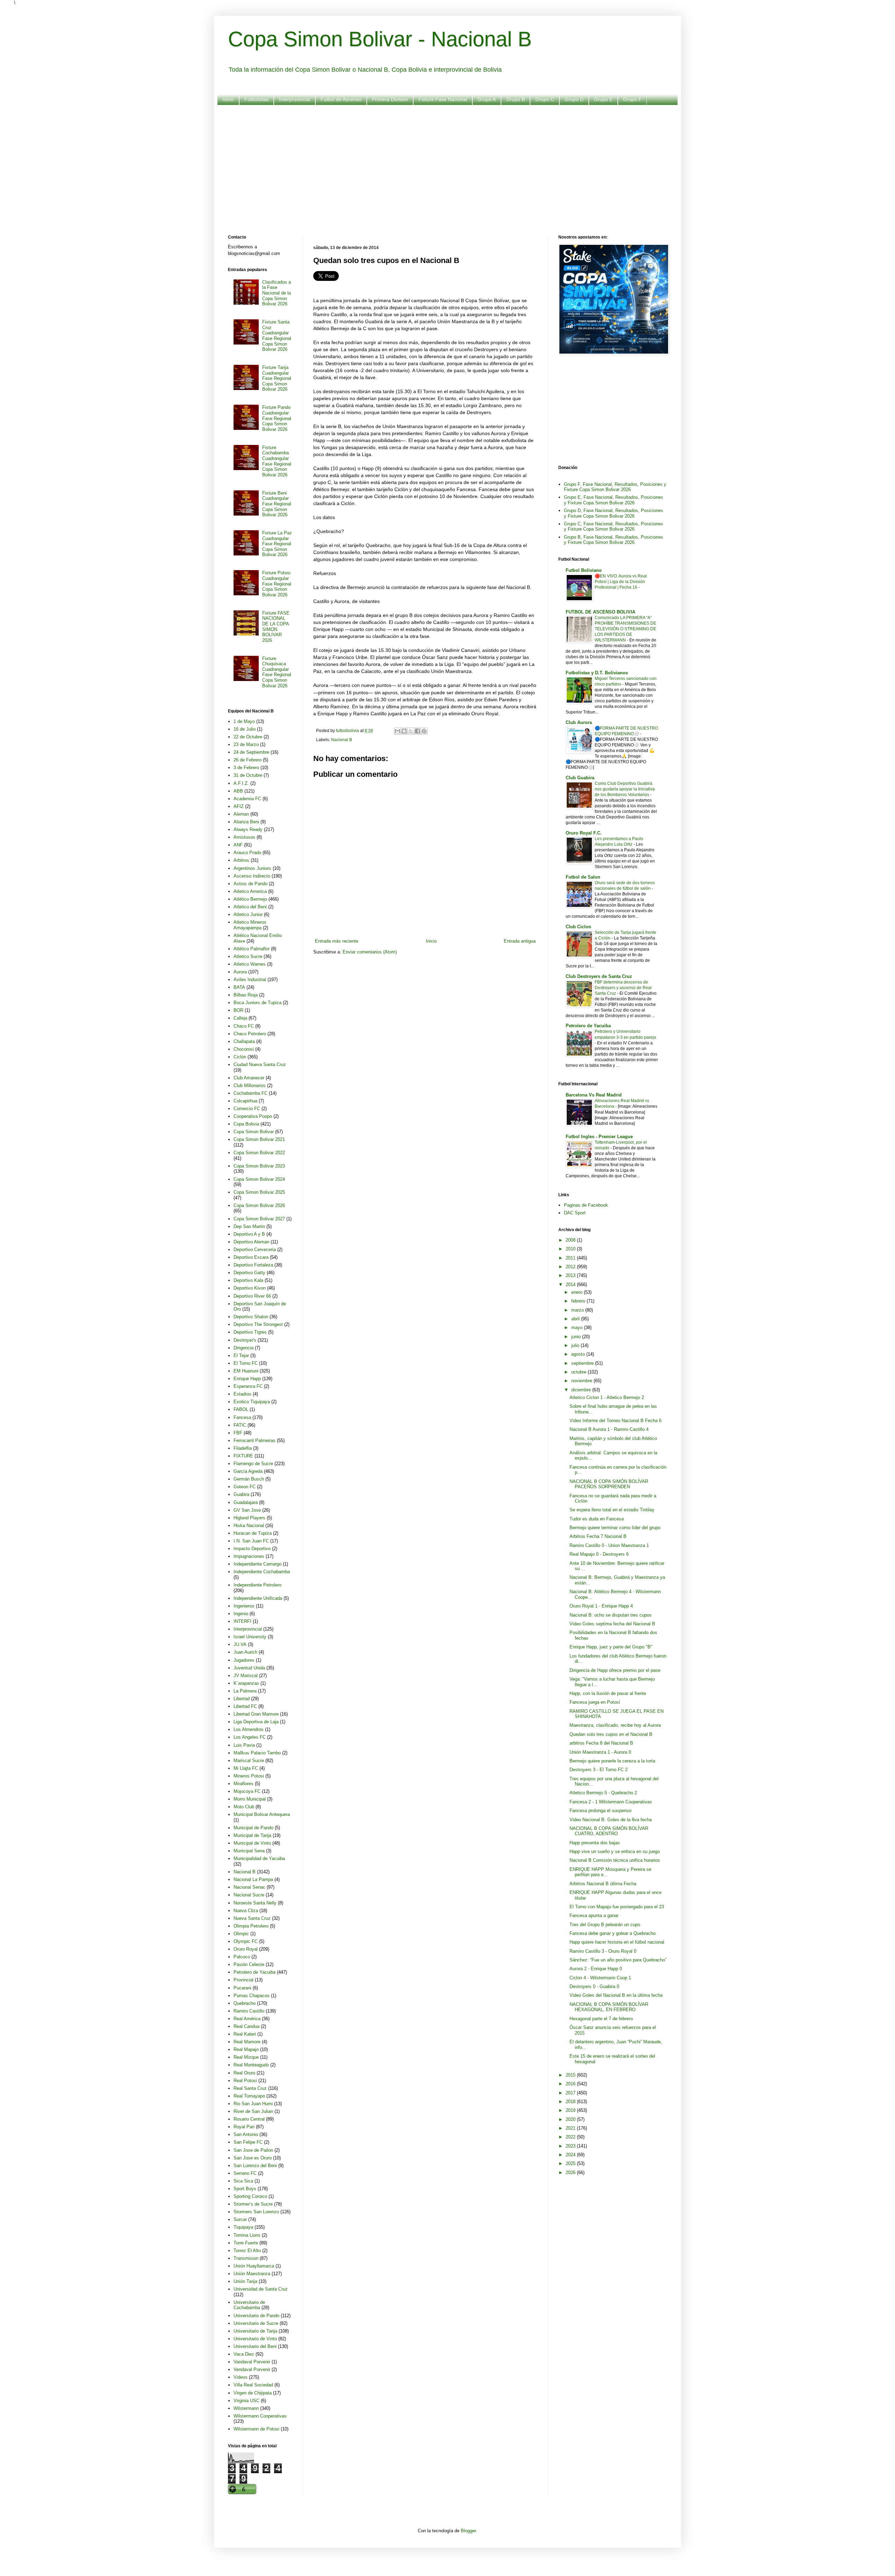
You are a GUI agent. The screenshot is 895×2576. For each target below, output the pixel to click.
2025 (571, 2163)
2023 (571, 2146)
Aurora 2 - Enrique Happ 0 (596, 1969)
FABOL (241, 1409)
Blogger (468, 2531)
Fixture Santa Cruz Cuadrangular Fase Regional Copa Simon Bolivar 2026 (277, 336)
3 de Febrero (246, 768)
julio (576, 1345)
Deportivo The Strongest (258, 1324)
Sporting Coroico (250, 2196)
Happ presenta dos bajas (595, 1843)
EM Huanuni (246, 1371)
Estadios (242, 1394)
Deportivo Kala (248, 1280)
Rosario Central (249, 2119)
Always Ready (248, 829)
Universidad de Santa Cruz (261, 2289)
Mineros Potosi (249, 1776)
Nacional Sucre (249, 1895)
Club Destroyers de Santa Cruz (599, 976)
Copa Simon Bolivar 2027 (259, 1219)
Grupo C (545, 99)
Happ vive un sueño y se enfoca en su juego (615, 1851)
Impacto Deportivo (252, 1549)
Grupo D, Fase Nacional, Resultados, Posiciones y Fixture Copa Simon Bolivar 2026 (614, 513)
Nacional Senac (249, 1887)
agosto (579, 1354)
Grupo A (487, 99)
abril (576, 1319)
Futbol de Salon (583, 877)
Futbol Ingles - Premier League (599, 1137)
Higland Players (249, 1518)
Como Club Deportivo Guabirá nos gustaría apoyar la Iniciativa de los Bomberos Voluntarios (625, 789)
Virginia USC (246, 2401)
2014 (571, 1285)
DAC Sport (575, 1213)
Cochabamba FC (250, 1093)
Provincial (244, 1980)
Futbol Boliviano (584, 570)
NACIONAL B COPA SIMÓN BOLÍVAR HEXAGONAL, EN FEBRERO (609, 2007)
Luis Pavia (244, 1745)
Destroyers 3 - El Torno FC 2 (599, 1770)
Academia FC (247, 799)
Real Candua (246, 2026)
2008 (571, 1240)
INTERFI (242, 1621)
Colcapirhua (245, 1101)
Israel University (250, 1637)
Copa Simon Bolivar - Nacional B (380, 39)
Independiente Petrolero (257, 1585)
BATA (239, 987)
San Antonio (246, 2134)
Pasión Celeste (249, 1964)
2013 (571, 1275)
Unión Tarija (245, 2281)
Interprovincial (295, 99)
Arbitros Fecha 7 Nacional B (598, 1536)
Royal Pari (244, 2127)
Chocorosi (244, 1049)
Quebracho (245, 2003)
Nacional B (342, 740)
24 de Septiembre (251, 752)
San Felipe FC (248, 2142)
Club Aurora (579, 722)
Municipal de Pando (253, 1828)
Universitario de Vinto (255, 2339)
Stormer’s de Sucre (253, 2204)
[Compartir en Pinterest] (424, 731)
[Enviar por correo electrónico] (398, 731)
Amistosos (244, 837)
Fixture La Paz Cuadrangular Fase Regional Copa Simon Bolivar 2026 (277, 544)
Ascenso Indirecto (252, 876)
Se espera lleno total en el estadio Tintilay (612, 1510)
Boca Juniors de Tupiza (257, 1003)
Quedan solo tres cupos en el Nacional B (611, 1734)
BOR (238, 1010)
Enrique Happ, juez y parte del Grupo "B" (611, 1647)
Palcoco (242, 1957)
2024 (571, 2155)
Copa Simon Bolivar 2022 (259, 1153)
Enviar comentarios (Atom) (370, 952)
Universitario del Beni (255, 2346)
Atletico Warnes (250, 964)
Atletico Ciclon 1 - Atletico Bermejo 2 (607, 1397)
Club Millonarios (250, 1085)
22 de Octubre (248, 737)
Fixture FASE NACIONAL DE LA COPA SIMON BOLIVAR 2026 (276, 627)
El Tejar (241, 1356)
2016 (571, 2084)
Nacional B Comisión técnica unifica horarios (615, 1860)
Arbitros (241, 860)
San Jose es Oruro (253, 2158)
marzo (578, 1310)
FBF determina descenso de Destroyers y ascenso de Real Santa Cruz (623, 988)
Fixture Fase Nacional (443, 99)
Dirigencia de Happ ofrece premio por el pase (615, 1670)
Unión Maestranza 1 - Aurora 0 (600, 1752)
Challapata (244, 1041)
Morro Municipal (250, 1799)
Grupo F (632, 99)
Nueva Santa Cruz (252, 1918)
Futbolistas (256, 99)
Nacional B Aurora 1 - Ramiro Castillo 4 (609, 1429)
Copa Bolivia (246, 1124)
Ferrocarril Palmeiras (255, 1440)
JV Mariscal (246, 1676)
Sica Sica (243, 2181)
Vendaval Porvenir (252, 2369)
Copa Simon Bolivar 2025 (259, 1192)
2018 (571, 2102)
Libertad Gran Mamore (256, 1714)
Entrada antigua (520, 941)
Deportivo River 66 (252, 1296)
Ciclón (240, 1057)
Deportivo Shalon (251, 1317)
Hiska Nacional (249, 1525)
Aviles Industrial (250, 980)
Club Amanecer (249, 1078)
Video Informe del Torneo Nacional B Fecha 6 (615, 1421)
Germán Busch (249, 1479)
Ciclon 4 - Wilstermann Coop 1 (600, 1978)
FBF (238, 1433)
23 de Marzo (246, 744)
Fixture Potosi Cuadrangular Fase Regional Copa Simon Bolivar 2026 (277, 584)
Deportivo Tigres (250, 1332)
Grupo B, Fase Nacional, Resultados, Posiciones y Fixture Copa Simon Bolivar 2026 (614, 540)
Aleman (241, 814)
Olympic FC (246, 1941)
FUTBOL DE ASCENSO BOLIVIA (600, 612)
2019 (571, 2110)
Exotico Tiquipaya (252, 1402)
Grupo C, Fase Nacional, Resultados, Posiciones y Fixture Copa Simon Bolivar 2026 (614, 527)
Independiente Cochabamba (262, 1572)
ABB (238, 791)
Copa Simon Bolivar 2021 (259, 1139)
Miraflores (244, 1784)
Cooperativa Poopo (253, 1116)
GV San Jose (247, 1510)
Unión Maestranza (252, 2274)
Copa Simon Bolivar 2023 (259, 1166)
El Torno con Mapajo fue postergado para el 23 (617, 1907)
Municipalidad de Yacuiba (259, 1858)
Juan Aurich (245, 1652)
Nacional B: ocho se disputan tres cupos (611, 1615)
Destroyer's (245, 1340)
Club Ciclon (578, 927)
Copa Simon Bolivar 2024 (259, 1179)
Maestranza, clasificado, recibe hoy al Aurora (615, 1725)
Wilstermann (246, 2408)
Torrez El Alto (247, 2251)
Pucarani (242, 1988)
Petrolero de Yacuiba (255, 1972)
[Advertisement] (438, 165)
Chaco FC (244, 1026)
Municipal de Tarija (252, 1835)
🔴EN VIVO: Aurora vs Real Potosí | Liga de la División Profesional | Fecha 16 (621, 582)
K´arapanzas (246, 1683)
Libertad (242, 1699)
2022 (571, 2137)
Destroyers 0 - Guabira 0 (594, 1986)
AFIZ (239, 806)
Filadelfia (243, 1448)
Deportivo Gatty (249, 1273)
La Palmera (245, 1691)
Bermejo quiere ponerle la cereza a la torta (612, 1761)
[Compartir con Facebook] (417, 731)
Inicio (228, 99)
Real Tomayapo (249, 2096)
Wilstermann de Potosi (256, 2429)
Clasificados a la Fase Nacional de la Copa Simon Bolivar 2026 (277, 293)
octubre (579, 1372)
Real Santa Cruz (250, 2088)
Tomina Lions (247, 2235)
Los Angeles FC (250, 1737)
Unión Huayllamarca (254, 2266)
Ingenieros (244, 1606)
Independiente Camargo (257, 1564)
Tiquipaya (243, 2227)
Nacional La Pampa (253, 1879)
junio (577, 1337)
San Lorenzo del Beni (255, 2166)
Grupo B (515, 99)
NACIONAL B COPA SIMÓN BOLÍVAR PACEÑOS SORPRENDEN (609, 1484)
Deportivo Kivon (250, 1288)
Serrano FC (245, 2173)
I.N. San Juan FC (251, 1541)
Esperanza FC (248, 1386)
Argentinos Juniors (252, 868)
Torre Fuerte (246, 2243)
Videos (241, 2377)
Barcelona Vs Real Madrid (594, 1095)
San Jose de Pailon (253, 2150)
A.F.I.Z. (241, 783)
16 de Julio (245, 729)
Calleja (240, 1018)
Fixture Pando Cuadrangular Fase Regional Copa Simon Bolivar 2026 (277, 418)
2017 (571, 2093)
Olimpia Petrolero (251, 1926)
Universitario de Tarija (255, 2331)
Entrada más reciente (337, 941)
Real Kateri (245, 2034)
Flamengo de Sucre (253, 1464)
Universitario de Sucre (256, 2323)
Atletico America (250, 891)
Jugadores (244, 1660)
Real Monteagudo (251, 2065)
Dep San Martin (249, 1226)
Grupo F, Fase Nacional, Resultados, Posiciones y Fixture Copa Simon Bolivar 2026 (615, 487)
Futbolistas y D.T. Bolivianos (597, 673)
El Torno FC (246, 1363)
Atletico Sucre (248, 956)
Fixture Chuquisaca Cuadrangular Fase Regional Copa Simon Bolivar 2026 (277, 672)
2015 (571, 2075)
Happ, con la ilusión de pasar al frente (608, 1693)
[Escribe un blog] (404, 731)
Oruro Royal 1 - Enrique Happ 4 (601, 1606)
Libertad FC (245, 1706)
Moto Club (244, 1807)
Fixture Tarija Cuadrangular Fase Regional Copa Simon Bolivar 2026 (277, 378)
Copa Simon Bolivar (254, 1132)
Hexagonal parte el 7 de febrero (601, 2019)
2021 (571, 2128)
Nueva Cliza (246, 1911)
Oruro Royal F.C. (584, 833)
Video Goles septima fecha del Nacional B (612, 1624)
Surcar (240, 2219)
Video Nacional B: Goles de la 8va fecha (611, 1820)
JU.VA (240, 1644)
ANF (238, 845)
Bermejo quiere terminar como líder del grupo (615, 1528)
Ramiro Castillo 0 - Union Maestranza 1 (609, 1545)
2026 (571, 2173)
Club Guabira (580, 778)
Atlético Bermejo (250, 899)
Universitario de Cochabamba (249, 2305)
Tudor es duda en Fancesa (597, 1519)
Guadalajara (246, 1502)
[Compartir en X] (411, 731)
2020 (571, 2119)
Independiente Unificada (258, 1598)
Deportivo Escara (251, 1257)
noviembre (582, 1381)
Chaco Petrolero (250, 1034)
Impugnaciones (249, 1556)
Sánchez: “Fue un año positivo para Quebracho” (618, 1960)
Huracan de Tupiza (253, 1533)
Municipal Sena (249, 1851)
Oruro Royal (246, 1949)
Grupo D (574, 99)
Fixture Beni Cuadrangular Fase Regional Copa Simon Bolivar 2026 (277, 504)
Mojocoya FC (247, 1791)
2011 (571, 1258)
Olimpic (241, 1934)
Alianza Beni (246, 822)
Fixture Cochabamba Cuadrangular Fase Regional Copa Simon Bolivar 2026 (277, 461)
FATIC (240, 1425)
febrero (579, 1301)
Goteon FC (245, 1487)
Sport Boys (245, 2189)
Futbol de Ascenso (341, 99)
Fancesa (242, 1417)
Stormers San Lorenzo (256, 2212)
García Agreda (248, 1471)
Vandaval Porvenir (252, 2362)
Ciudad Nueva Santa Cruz (260, 1065)
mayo (578, 1328)
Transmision (246, 2258)
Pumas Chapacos (252, 1996)
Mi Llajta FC (246, 1768)
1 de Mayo (244, 721)
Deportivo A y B (249, 1234)
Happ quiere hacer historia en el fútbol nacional (617, 1942)
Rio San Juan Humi (253, 2104)
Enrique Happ (247, 1379)
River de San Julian (253, 2111)
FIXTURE (243, 1456)
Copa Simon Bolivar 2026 (259, 1205)
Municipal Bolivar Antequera (262, 1814)
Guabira (241, 1494)
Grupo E (603, 99)
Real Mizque (246, 2057)
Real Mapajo (246, 2049)
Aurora (240, 972)
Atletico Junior (248, 914)
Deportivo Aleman (251, 1242)
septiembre (583, 1363)
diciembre (582, 1390)
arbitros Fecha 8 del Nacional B (601, 1743)
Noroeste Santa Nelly (255, 1903)
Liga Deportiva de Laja (256, 1722)
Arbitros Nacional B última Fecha (603, 1884)
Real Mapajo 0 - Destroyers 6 (599, 1554)
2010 (571, 1249)
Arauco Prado (247, 853)
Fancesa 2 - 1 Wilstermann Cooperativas (611, 1802)
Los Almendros (249, 1729)
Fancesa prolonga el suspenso (600, 1811)
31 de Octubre (248, 775)
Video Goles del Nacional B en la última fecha (616, 1995)
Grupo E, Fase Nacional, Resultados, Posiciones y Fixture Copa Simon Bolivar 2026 (614, 500)
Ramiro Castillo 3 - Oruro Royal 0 (603, 1951)
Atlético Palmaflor (252, 949)
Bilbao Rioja (246, 995)
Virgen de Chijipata (253, 2393)
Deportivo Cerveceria (255, 1250)
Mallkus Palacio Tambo (257, 1753)
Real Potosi (245, 2081)
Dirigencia (244, 1348)
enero (578, 1292)
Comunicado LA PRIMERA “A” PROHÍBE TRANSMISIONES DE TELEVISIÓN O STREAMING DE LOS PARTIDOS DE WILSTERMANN (625, 629)
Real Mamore (247, 2042)
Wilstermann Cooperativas (260, 2416)
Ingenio (241, 1614)
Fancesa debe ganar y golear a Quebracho (613, 1933)
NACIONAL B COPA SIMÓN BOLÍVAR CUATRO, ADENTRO (609, 1831)
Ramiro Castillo (249, 2011)
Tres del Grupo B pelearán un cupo (605, 1925)
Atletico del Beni (250, 907)
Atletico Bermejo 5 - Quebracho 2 (603, 1793)
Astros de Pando (250, 884)
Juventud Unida (249, 1668)
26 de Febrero (248, 760)
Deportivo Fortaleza (253, 1265)
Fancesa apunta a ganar (594, 1915)
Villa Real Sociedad (253, 2385)
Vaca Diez (244, 2354)
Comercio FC (247, 1109)
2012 (571, 1267)
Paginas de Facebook (586, 1205)
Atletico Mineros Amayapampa (250, 925)
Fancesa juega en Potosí (595, 1702)
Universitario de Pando (256, 2316)
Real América (247, 2019)
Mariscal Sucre (249, 1761)
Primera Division (390, 99)
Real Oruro (244, 2073)
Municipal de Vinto (252, 1843)
